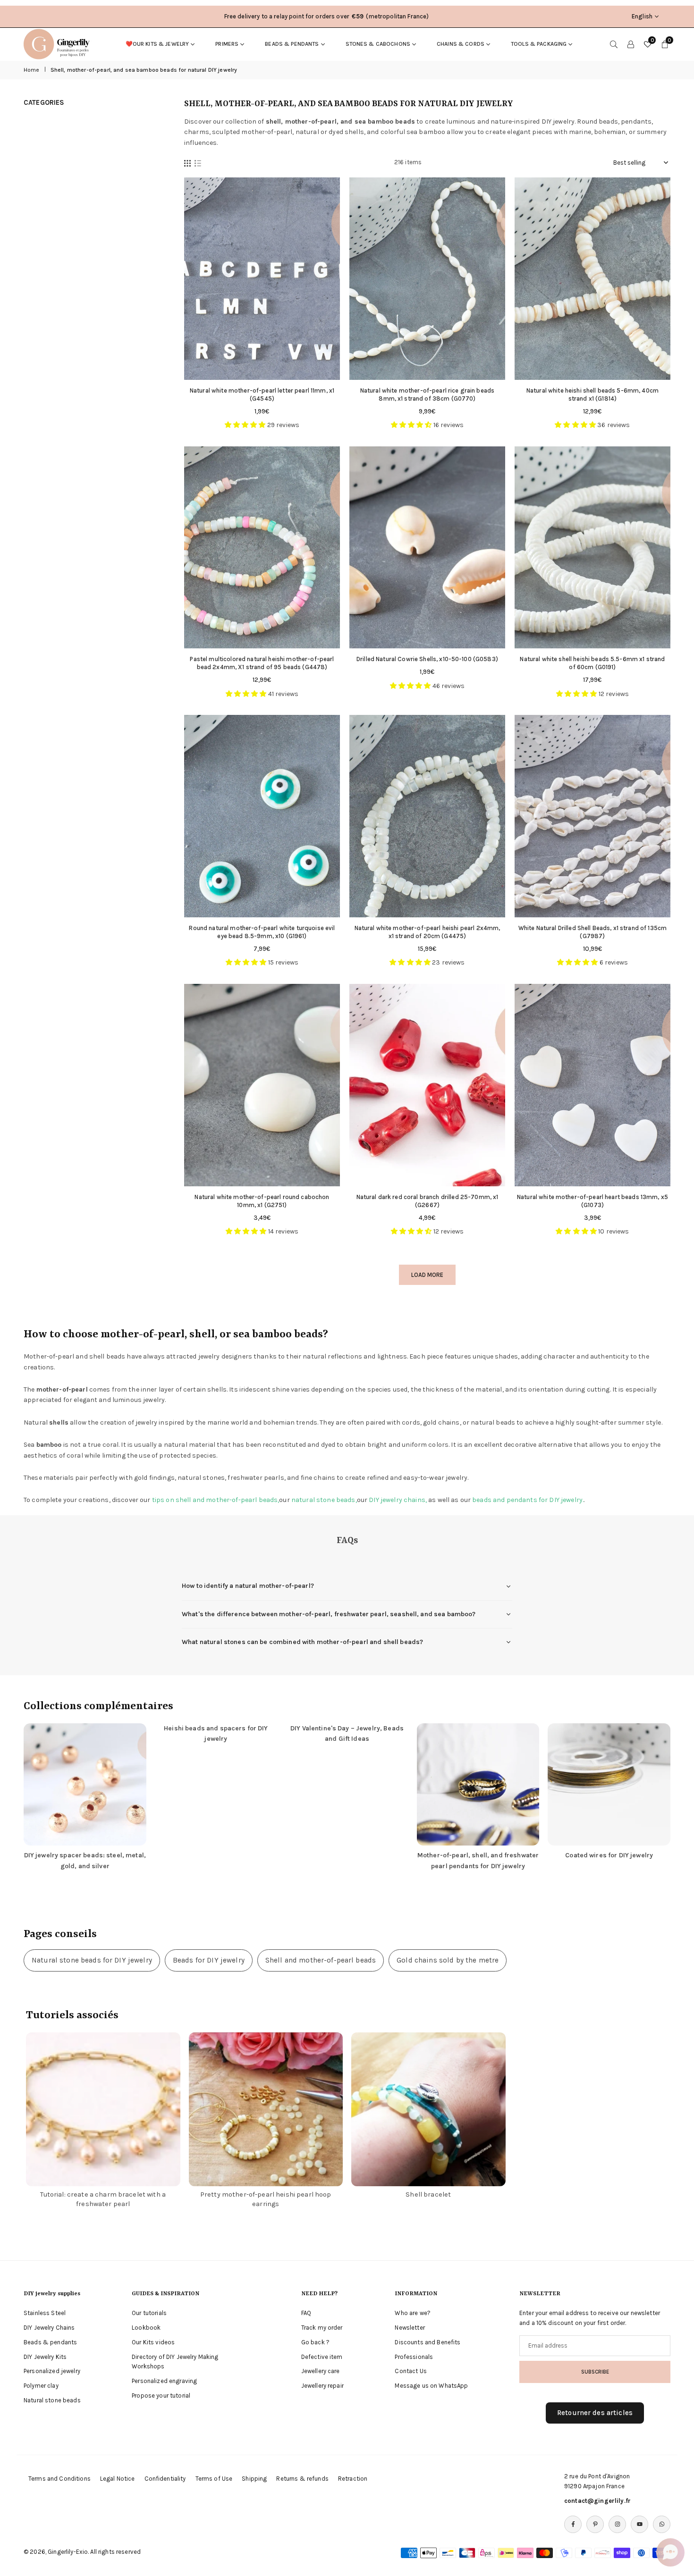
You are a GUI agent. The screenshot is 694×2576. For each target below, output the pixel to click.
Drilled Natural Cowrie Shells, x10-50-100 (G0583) (427, 659)
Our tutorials (149, 2313)
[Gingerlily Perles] (59, 43)
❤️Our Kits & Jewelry (157, 44)
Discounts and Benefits (427, 2342)
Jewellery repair (322, 2386)
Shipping (254, 2479)
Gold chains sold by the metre (448, 1960)
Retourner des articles (595, 2413)
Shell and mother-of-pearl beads (321, 1960)
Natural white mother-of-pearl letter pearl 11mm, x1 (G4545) (262, 394)
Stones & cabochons (378, 44)
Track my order (322, 2328)
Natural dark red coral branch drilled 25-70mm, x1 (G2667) (427, 1201)
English (642, 16)
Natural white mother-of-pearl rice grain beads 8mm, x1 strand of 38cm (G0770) (427, 394)
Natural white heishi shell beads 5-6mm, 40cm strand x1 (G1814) (592, 394)
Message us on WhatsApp (431, 2386)
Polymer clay (41, 2386)
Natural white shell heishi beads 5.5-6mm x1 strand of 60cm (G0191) (592, 663)
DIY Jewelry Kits (45, 2357)
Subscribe (595, 2372)
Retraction (353, 2479)
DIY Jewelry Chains (49, 2328)
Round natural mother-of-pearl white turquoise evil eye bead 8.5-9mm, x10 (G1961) (262, 932)
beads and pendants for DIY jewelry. (528, 1500)
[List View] (198, 163)
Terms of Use (214, 2479)
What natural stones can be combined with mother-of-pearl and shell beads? (302, 1642)
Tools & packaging (539, 44)
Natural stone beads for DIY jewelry (92, 1960)
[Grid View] (187, 163)
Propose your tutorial (161, 2396)
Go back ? (315, 2342)
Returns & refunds (302, 2479)
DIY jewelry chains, (398, 1500)
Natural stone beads (52, 2400)
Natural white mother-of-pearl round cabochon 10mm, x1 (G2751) (262, 1201)
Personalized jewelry (52, 2371)
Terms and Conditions (59, 2479)
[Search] (614, 44)
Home (32, 70)
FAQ (306, 2313)
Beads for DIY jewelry (209, 1960)
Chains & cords (461, 44)
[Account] (631, 44)
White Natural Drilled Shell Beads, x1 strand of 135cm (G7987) (592, 932)
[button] (670, 2552)
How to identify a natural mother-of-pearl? (248, 1586)
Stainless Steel (45, 2313)
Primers (227, 44)
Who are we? (413, 2313)
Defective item (322, 2357)
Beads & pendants (292, 44)
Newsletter (410, 2328)
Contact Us (410, 2371)
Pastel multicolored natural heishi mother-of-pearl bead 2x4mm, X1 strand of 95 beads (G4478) (262, 663)
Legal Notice (118, 2479)
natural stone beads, (324, 1500)
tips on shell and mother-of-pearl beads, (216, 1500)
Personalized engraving (164, 2381)
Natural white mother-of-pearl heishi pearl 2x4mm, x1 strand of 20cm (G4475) (427, 932)
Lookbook (146, 2328)
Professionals (414, 2357)
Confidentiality (165, 2479)
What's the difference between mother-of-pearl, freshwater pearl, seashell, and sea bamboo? (329, 1614)
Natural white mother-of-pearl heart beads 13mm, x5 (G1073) (592, 1201)
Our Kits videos (153, 2342)
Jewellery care (321, 2371)
